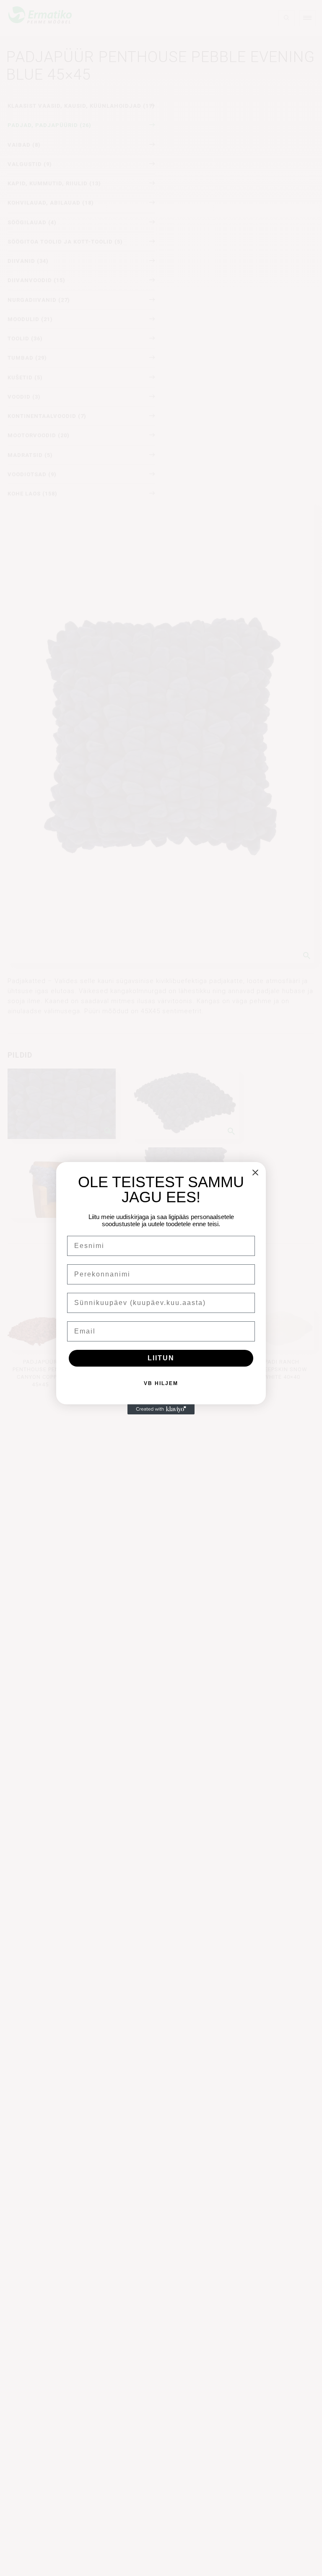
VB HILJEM (161, 1383)
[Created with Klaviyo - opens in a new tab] (161, 1409)
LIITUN (161, 1358)
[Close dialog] (255, 1173)
